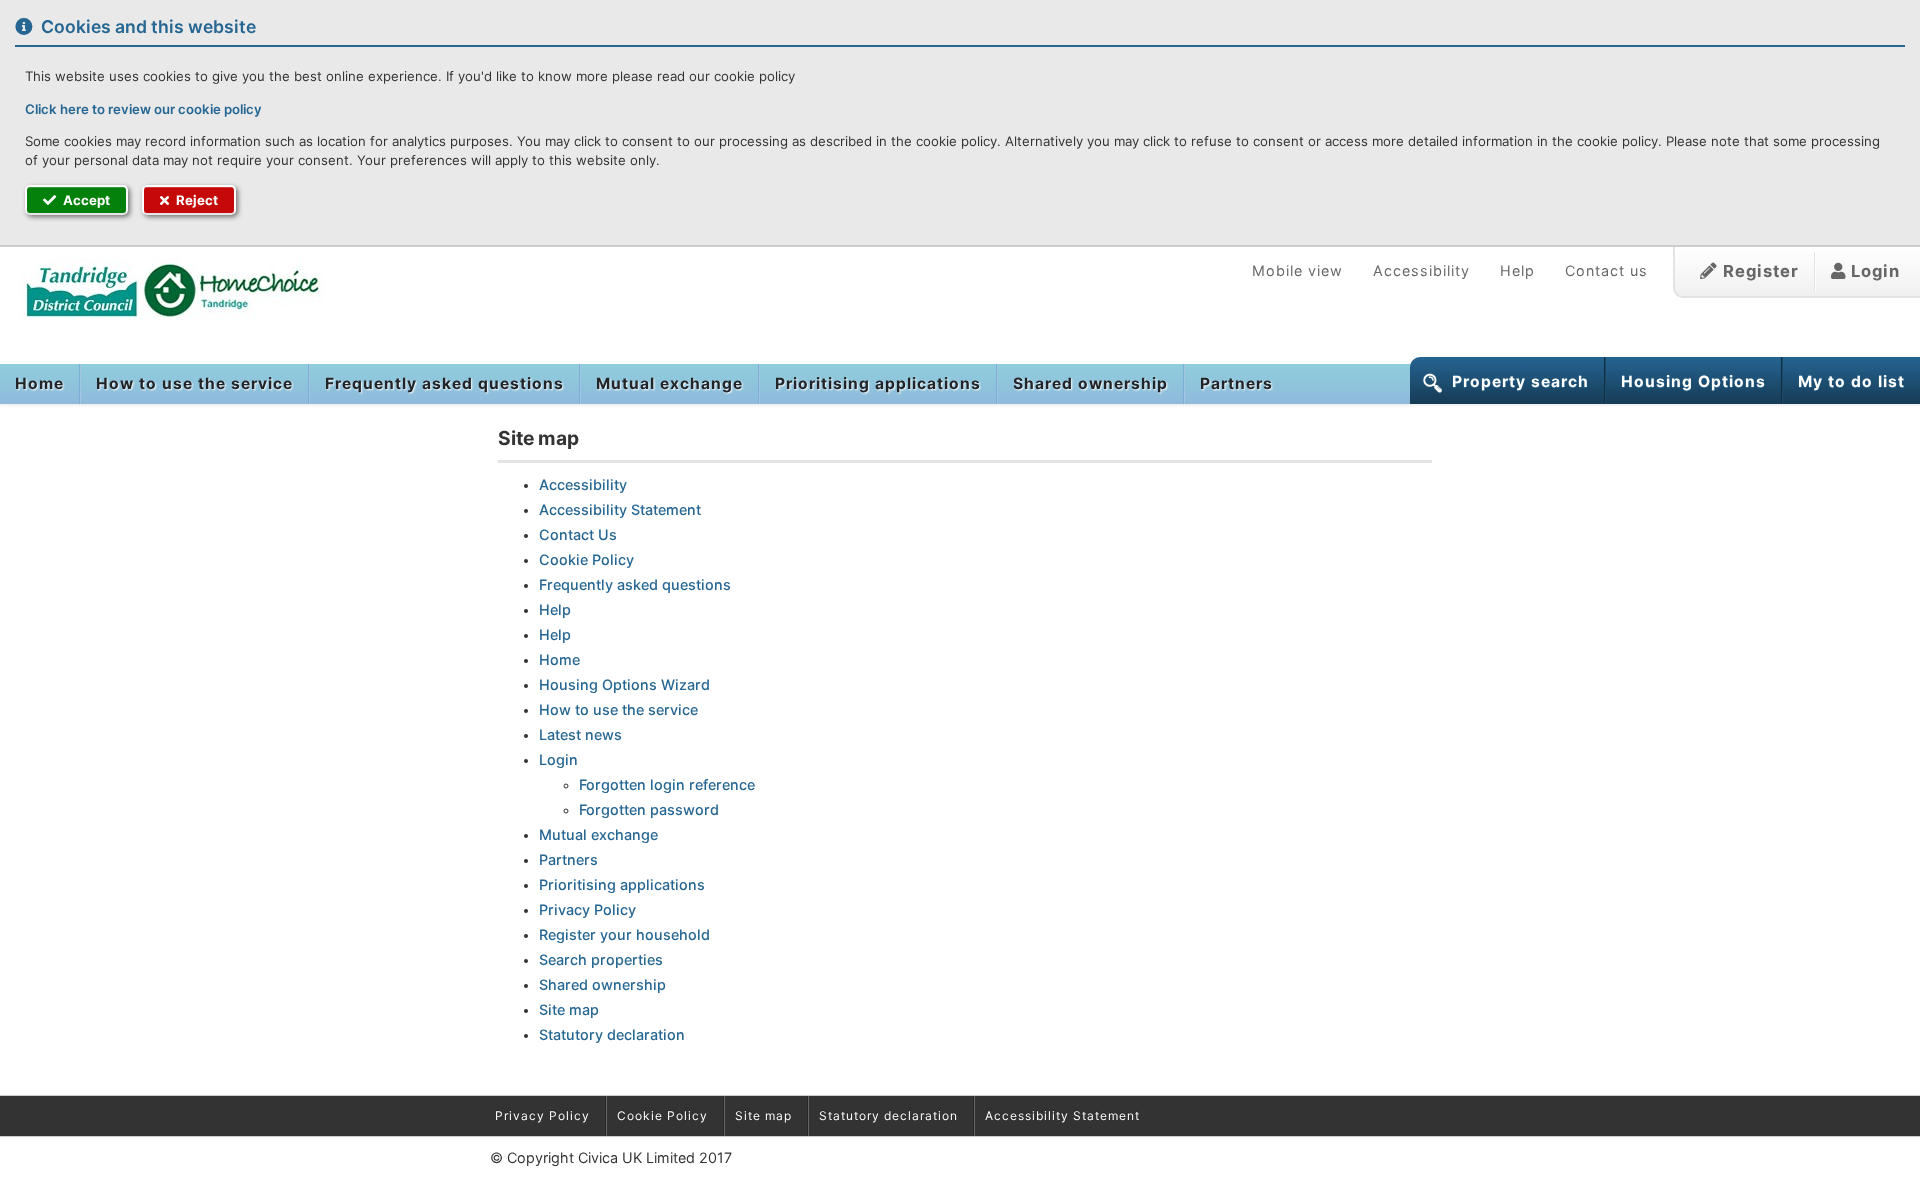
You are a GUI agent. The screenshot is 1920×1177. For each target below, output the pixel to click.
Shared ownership (1090, 383)
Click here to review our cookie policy (143, 109)
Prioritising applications (878, 383)
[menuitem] (40, 384)
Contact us (1606, 270)
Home (39, 383)
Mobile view (1297, 270)
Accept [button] (85, 200)
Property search (1520, 381)
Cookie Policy (586, 559)
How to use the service (194, 383)
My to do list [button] (1851, 381)
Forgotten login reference (667, 784)
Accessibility (1421, 270)
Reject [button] (195, 200)
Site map (569, 1009)
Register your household (624, 934)
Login (1873, 271)
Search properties (601, 959)
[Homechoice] (162, 288)
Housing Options (1693, 381)
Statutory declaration (612, 1034)
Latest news (580, 734)
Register (1758, 271)
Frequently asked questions (444, 383)
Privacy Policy (587, 909)
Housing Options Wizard (624, 684)
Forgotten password (649, 809)
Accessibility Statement (620, 509)
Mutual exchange (669, 383)
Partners (1236, 383)
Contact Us (578, 534)
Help (1517, 270)
